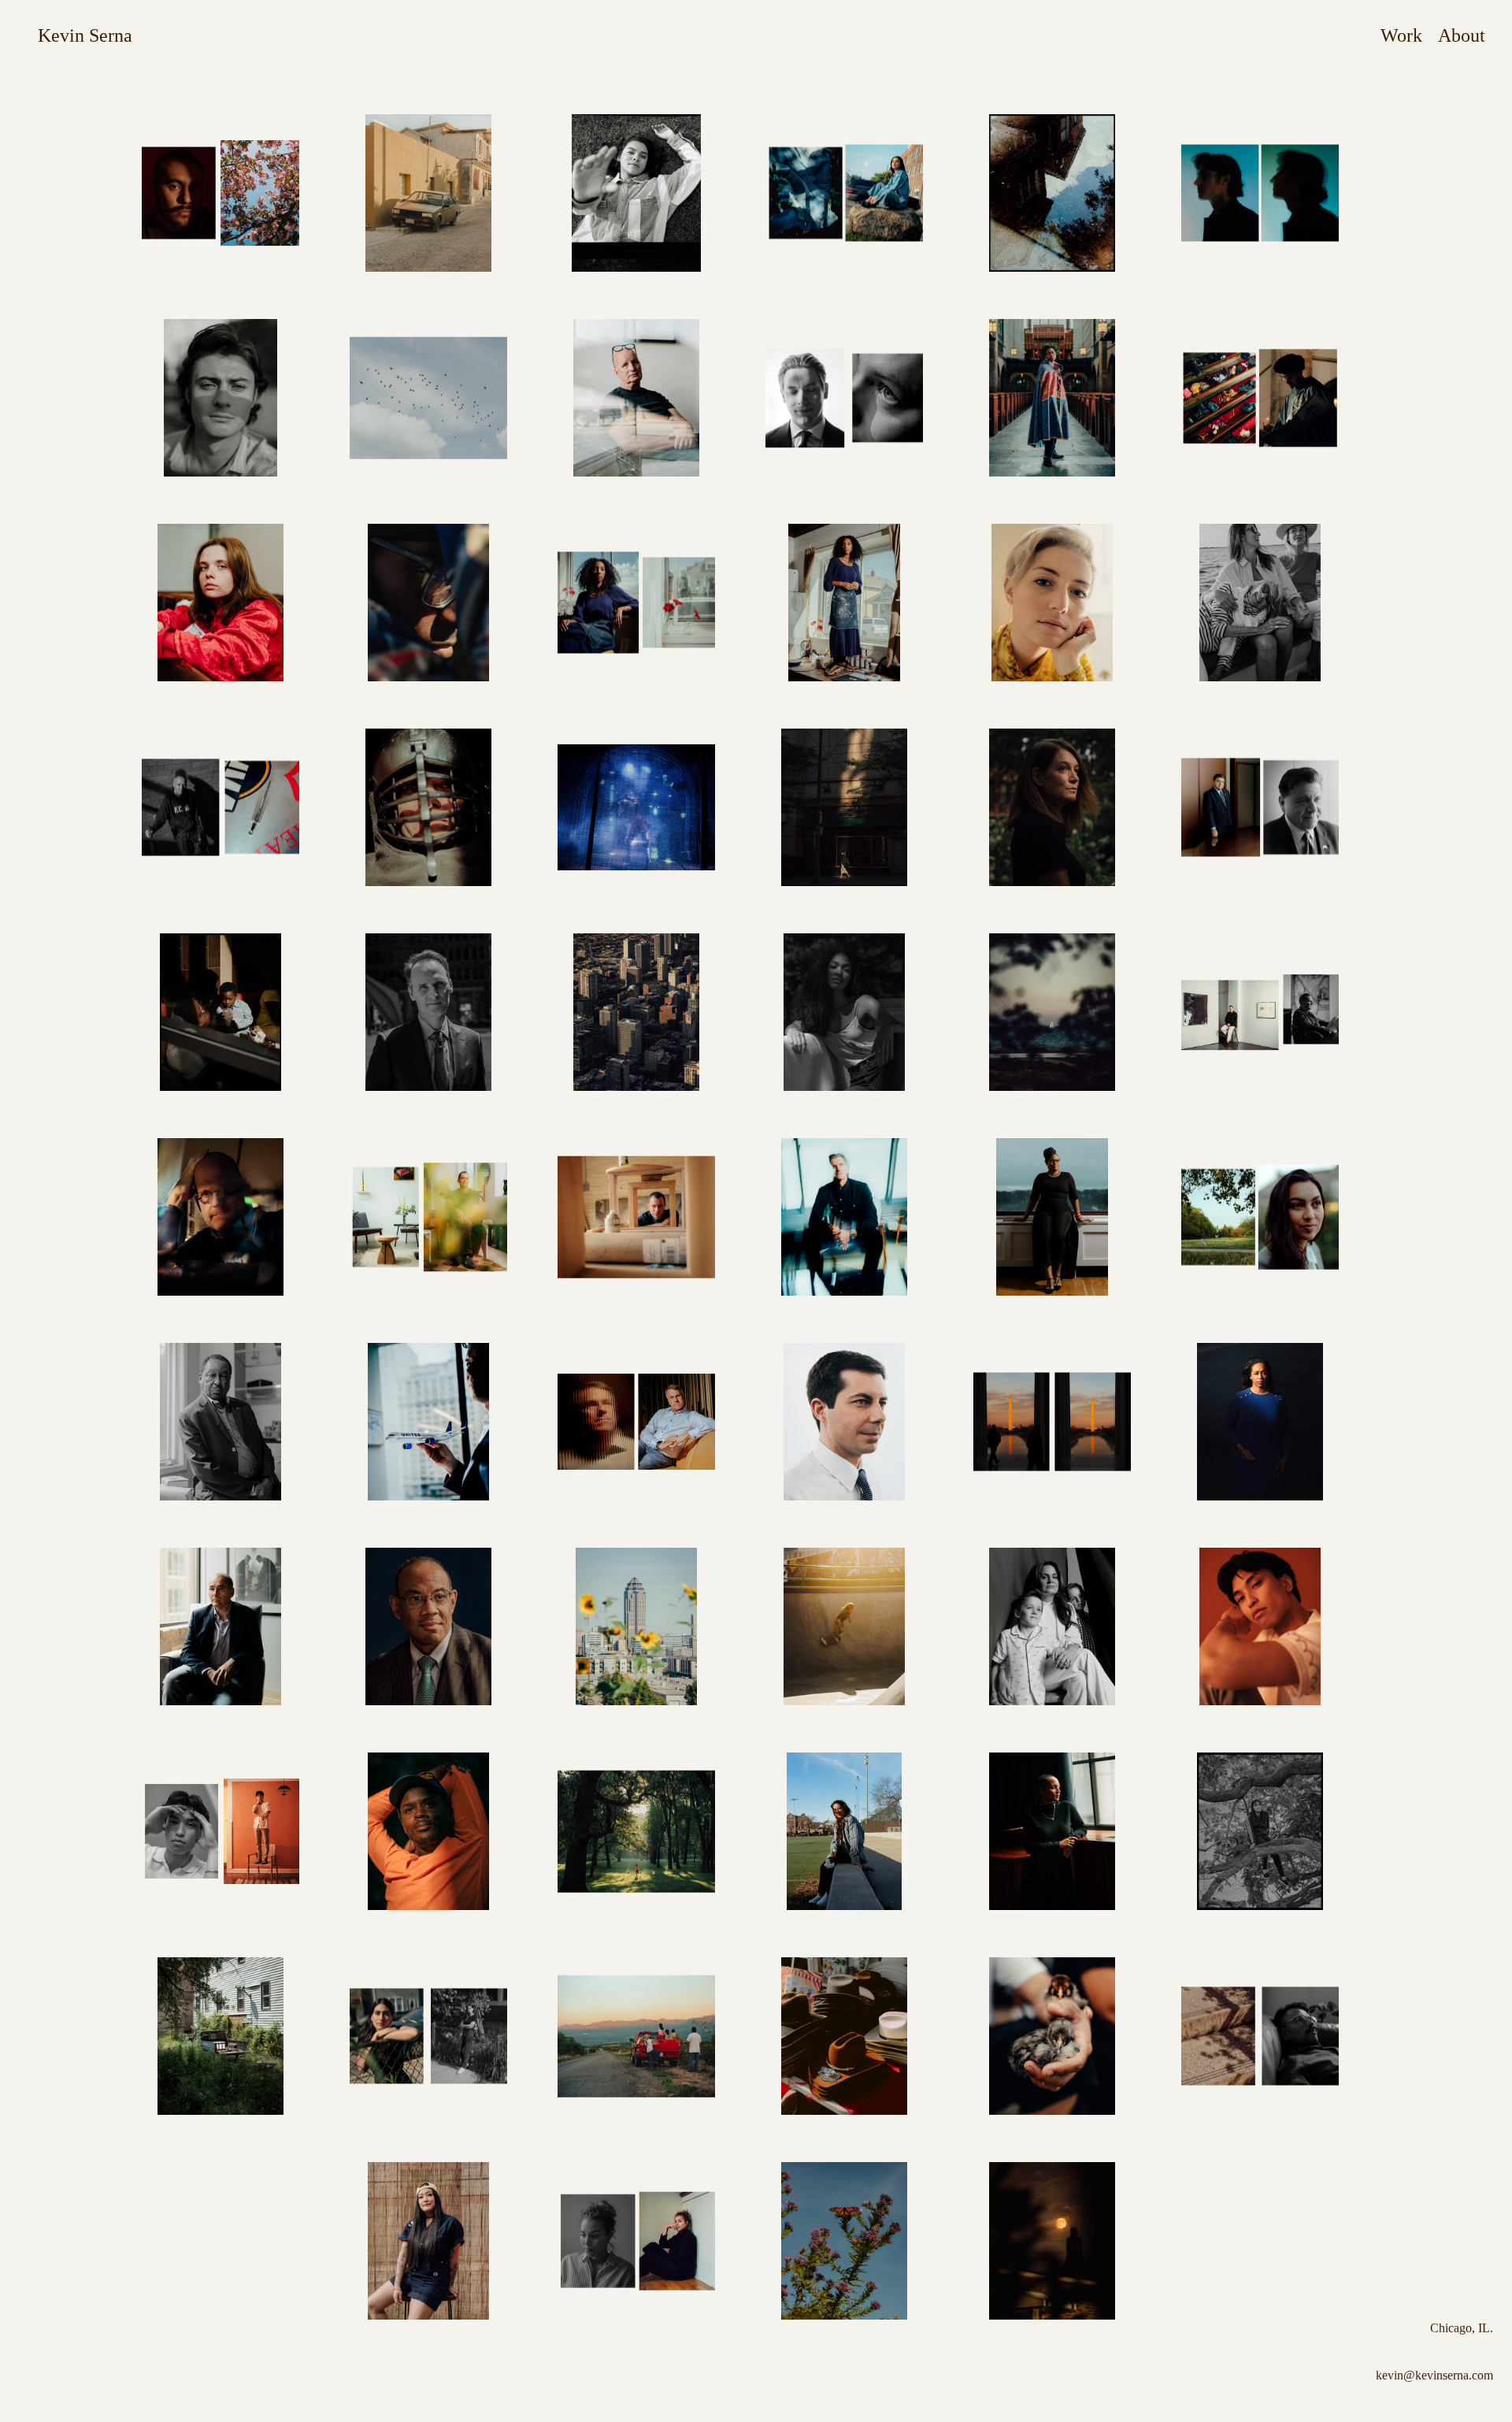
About (1462, 35)
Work (1401, 35)
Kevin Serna (85, 35)
